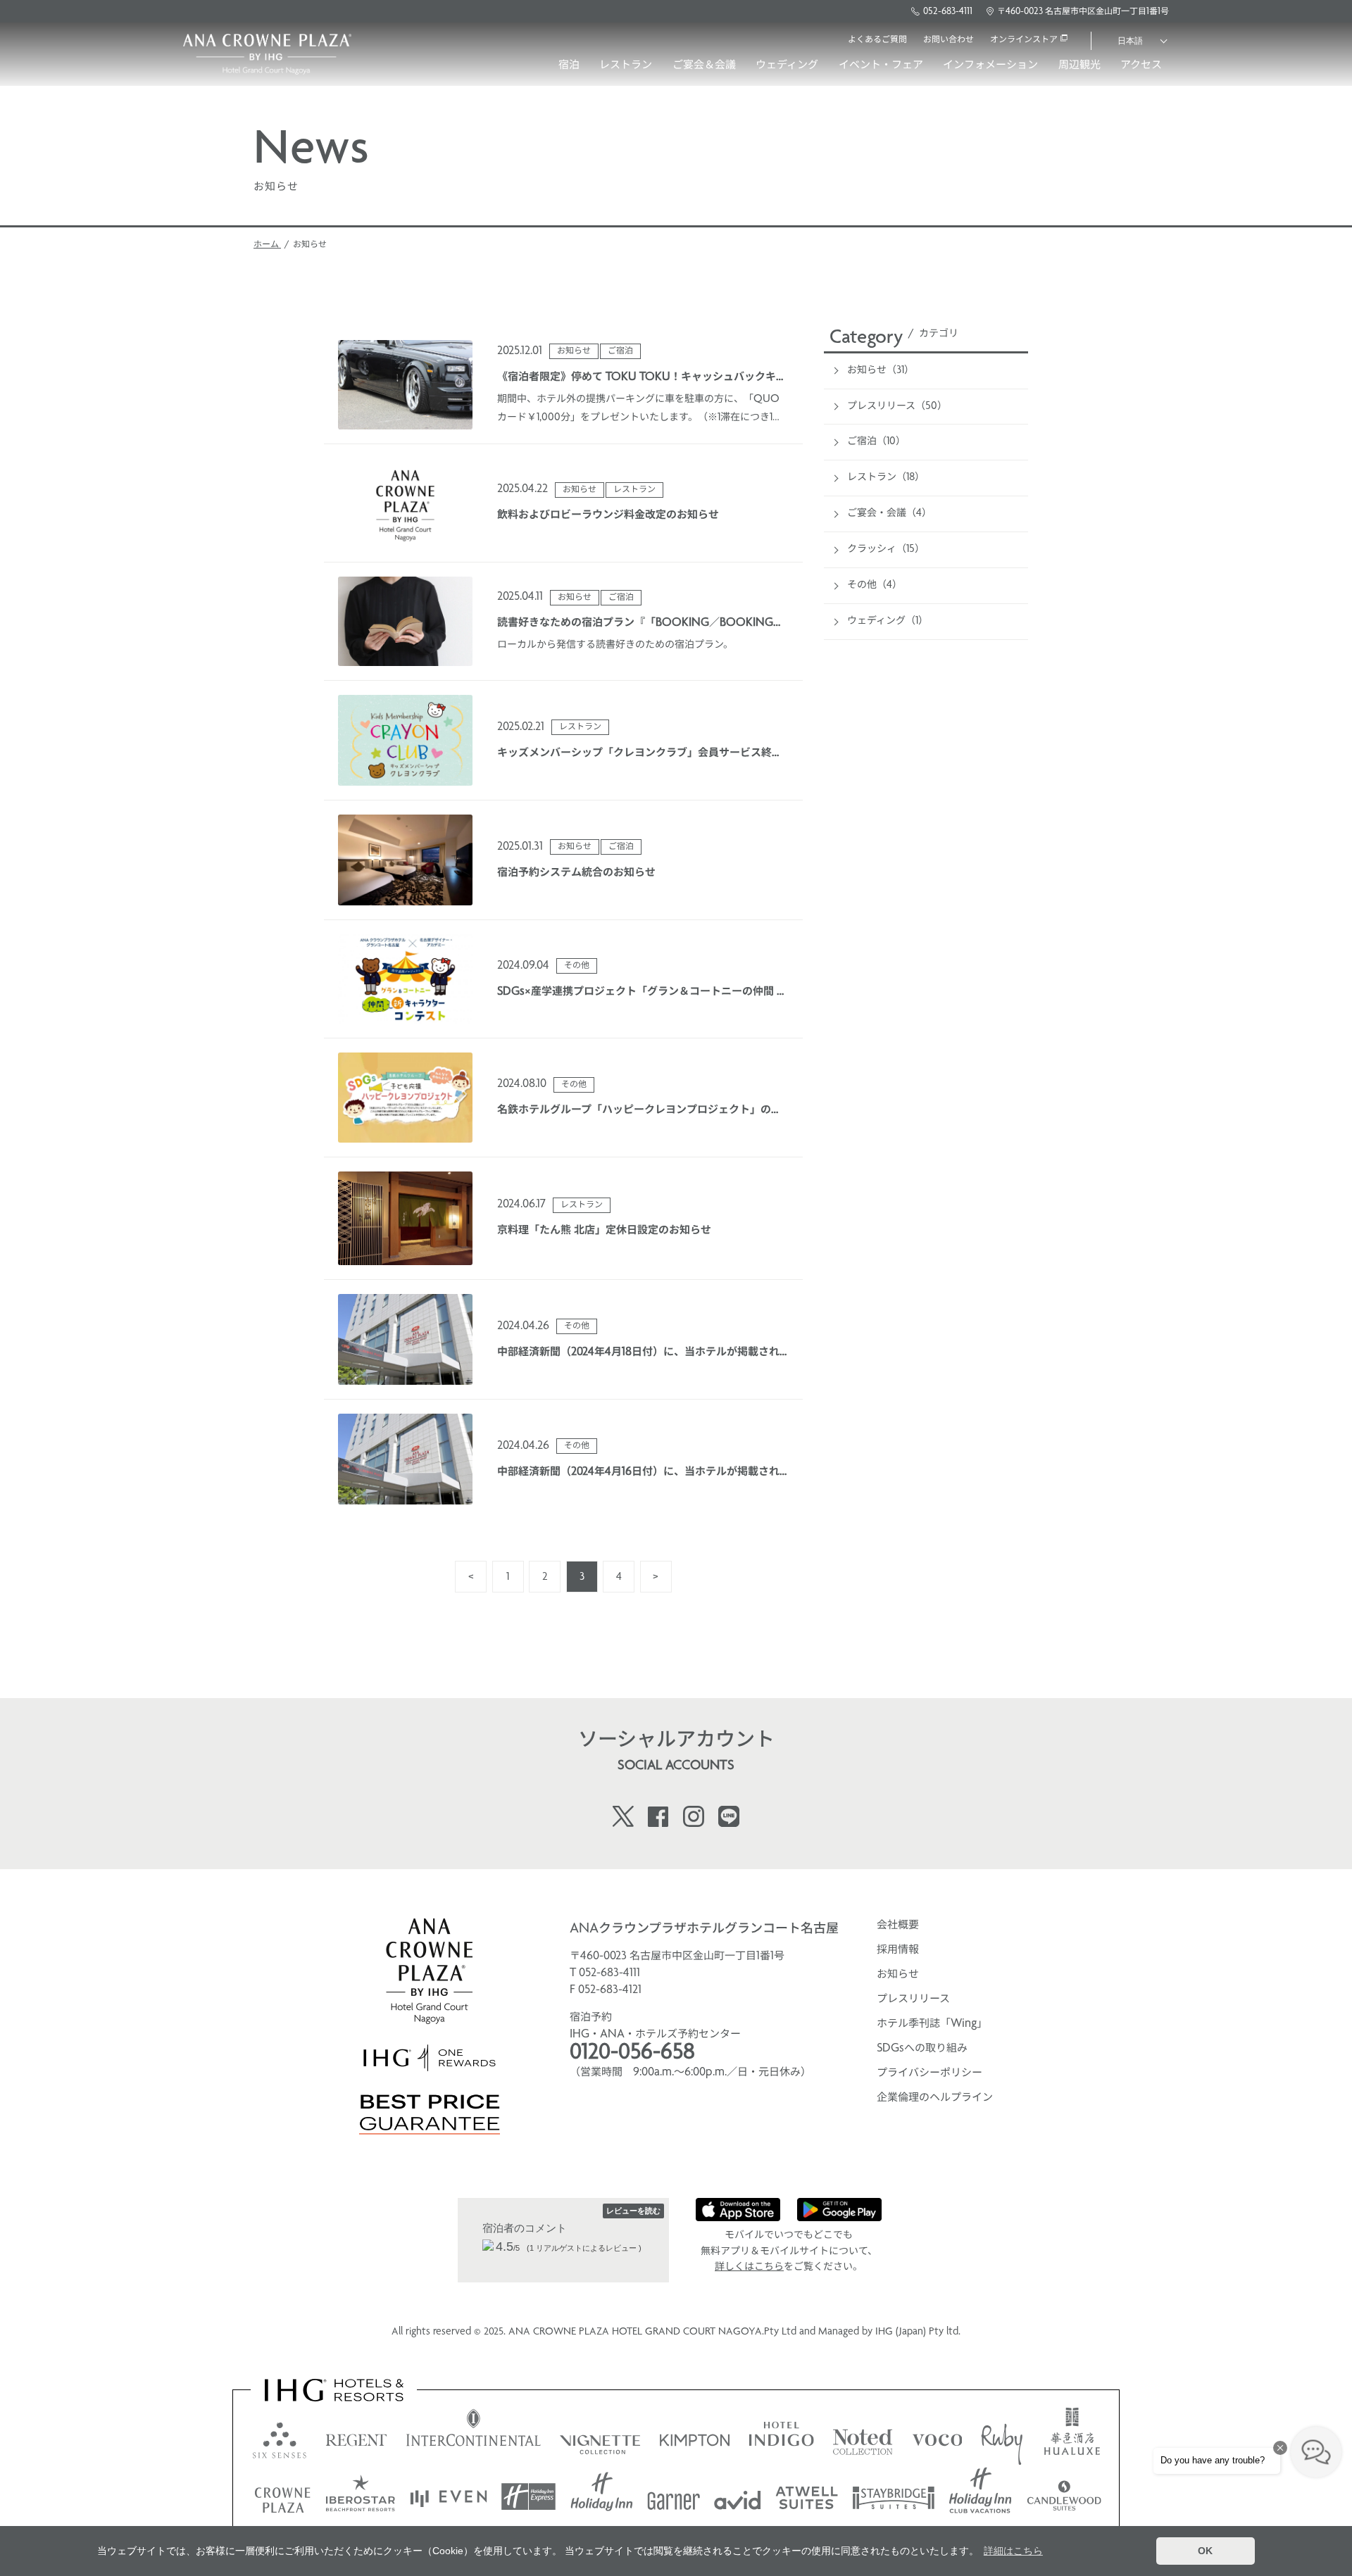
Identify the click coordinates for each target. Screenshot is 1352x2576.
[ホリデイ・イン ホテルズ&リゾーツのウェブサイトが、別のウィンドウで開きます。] (602, 2497)
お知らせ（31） (881, 371)
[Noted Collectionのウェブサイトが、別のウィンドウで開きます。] (863, 2437)
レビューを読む (633, 2211)
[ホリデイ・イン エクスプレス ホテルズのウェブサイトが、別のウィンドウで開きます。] (528, 2497)
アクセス (1141, 65)
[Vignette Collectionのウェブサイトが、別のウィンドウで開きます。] (600, 2437)
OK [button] (1205, 2551)
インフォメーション (990, 65)
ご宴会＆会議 (704, 65)
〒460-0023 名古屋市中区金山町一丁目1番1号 (1083, 12)
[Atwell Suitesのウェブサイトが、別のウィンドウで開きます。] (807, 2497)
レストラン (626, 65)
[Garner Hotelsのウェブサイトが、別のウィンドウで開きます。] (674, 2497)
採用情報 (898, 1950)
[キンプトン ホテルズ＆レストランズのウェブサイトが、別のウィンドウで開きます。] (695, 2437)
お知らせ (898, 1975)
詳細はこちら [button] (1013, 2551)
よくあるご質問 (877, 40)
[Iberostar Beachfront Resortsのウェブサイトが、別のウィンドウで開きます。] (361, 2497)
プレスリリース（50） (897, 407)
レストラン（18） (886, 478)
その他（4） (875, 585)
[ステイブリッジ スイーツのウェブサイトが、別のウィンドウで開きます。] (894, 2497)
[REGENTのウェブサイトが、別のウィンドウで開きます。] (356, 2437)
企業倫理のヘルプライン (935, 2098)
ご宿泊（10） (876, 442)
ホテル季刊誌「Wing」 (932, 2024)
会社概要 (898, 1925)
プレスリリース (913, 1999)
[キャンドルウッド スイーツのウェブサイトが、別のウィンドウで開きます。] (1064, 2497)
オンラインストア (1024, 40)
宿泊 (569, 65)
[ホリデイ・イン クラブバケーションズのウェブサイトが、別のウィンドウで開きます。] (981, 2497)
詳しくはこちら (749, 2267)
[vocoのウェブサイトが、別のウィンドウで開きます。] (937, 2437)
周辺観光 (1079, 65)
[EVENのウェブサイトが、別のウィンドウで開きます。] (449, 2497)
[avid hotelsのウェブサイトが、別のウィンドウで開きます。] (738, 2497)
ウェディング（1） (888, 621)
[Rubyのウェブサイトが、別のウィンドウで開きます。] (1002, 2437)
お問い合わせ (949, 40)
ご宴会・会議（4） (889, 514)
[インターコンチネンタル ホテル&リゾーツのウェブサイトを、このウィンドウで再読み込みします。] (474, 2437)
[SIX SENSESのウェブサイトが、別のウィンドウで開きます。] (280, 2437)
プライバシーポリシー (930, 2073)
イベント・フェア (881, 65)
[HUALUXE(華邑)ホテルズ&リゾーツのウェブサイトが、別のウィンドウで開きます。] (1072, 2437)
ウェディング (787, 65)
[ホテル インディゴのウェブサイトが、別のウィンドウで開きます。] (781, 2437)
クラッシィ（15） (886, 549)
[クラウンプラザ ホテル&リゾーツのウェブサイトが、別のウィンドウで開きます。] (282, 2497)
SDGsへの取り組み (922, 2049)
